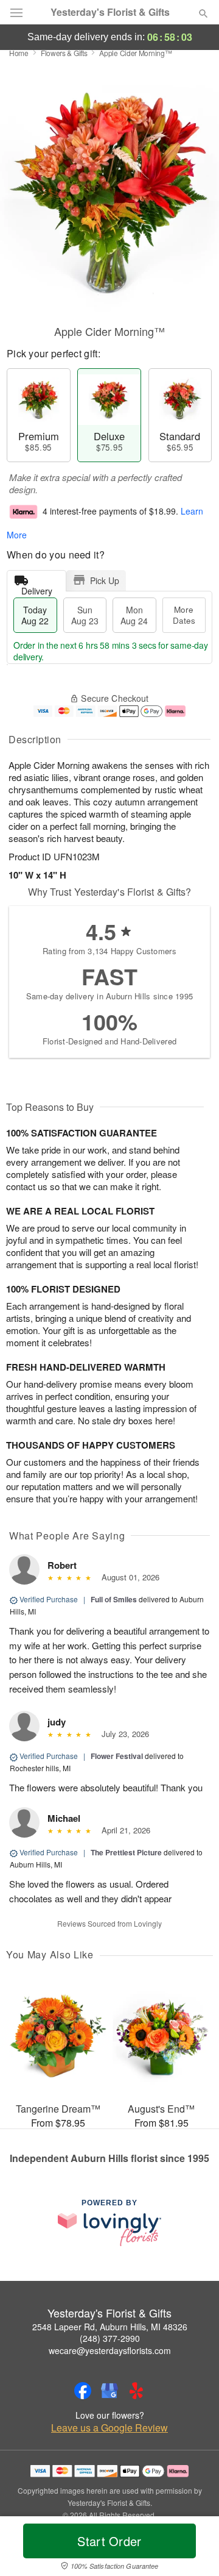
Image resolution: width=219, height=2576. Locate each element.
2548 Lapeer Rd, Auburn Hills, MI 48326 (110, 2327)
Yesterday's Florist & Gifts (110, 12)
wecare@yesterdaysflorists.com (110, 2350)
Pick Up (105, 580)
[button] (193, 2549)
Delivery (37, 588)
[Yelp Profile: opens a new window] (136, 2391)
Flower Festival (117, 1756)
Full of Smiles (114, 1599)
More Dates (184, 615)
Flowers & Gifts (64, 53)
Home (19, 53)
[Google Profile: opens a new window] (109, 2391)
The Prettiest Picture (126, 1852)
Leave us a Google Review (109, 2428)
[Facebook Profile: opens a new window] (83, 2391)
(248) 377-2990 (110, 2338)
